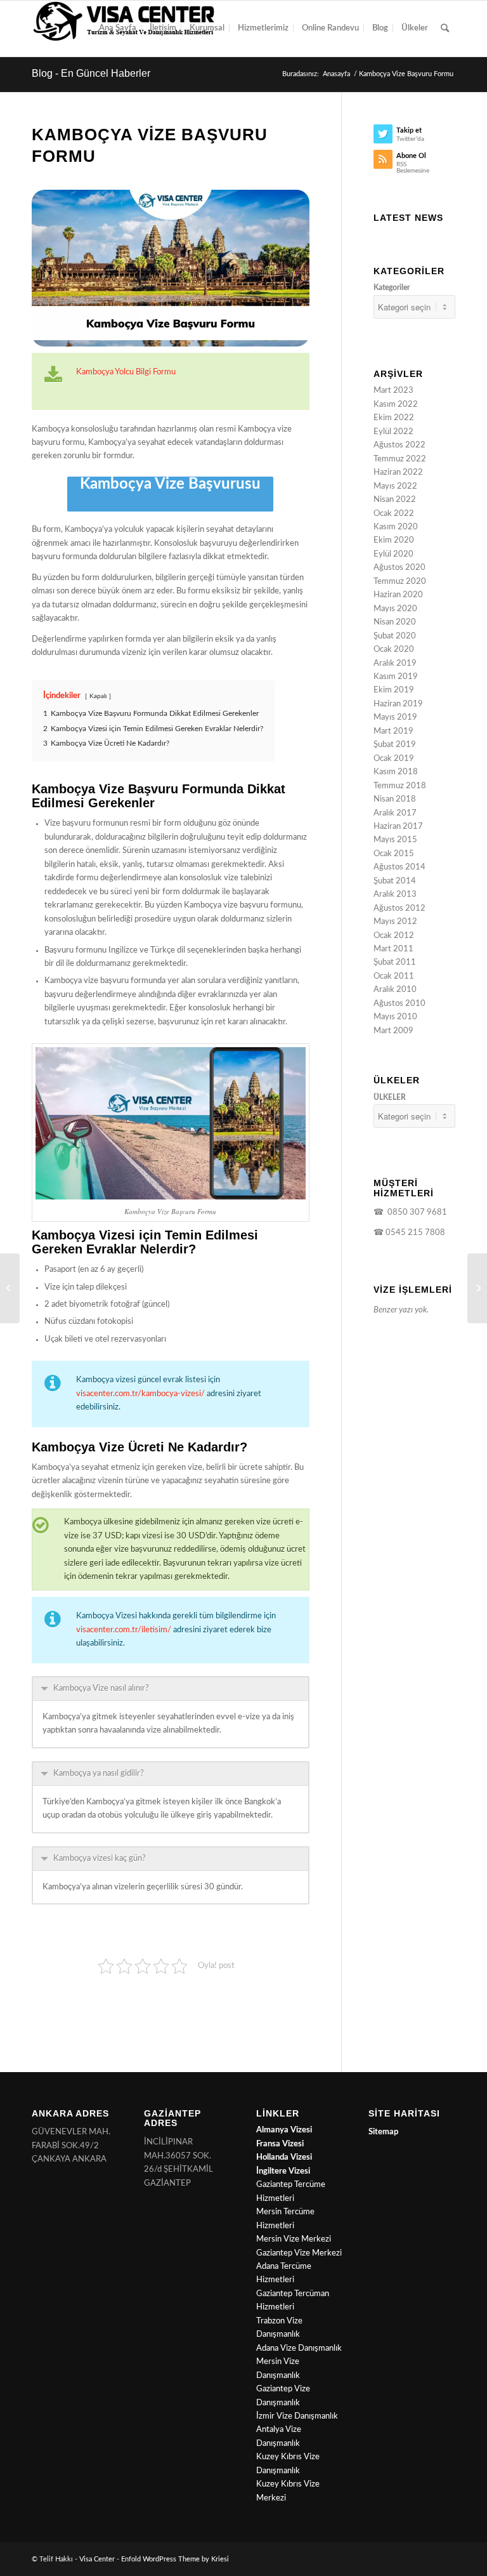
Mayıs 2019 (395, 717)
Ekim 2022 (394, 418)
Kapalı (98, 696)
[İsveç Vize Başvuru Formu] (477, 1288)
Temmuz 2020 (400, 582)
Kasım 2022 (396, 405)
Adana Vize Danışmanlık (299, 2348)
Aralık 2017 (395, 813)
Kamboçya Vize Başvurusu (170, 484)
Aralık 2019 (395, 664)
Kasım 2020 (396, 527)
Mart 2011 (393, 949)
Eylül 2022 (393, 432)
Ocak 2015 (394, 854)
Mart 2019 (393, 731)
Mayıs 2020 (395, 609)
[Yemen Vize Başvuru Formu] (10, 1288)
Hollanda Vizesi (284, 2157)
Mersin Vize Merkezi (294, 2239)
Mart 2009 (393, 1031)
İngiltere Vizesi (283, 2171)
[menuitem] (118, 29)
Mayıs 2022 (395, 486)
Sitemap (383, 2132)
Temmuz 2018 (400, 786)
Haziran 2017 (398, 827)
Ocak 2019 (394, 759)
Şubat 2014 (395, 881)
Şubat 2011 (395, 962)
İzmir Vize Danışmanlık (297, 2416)
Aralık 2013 (395, 895)
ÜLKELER (390, 1097)
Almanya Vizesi (284, 2130)
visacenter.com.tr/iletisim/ (124, 1630)
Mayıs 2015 (395, 840)
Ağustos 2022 (399, 445)
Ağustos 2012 (399, 908)
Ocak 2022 (394, 514)
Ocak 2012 (394, 936)
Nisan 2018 (395, 799)
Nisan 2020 (395, 622)
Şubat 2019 (395, 745)
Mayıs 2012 (395, 922)
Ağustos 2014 (399, 867)
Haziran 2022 (398, 472)
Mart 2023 (393, 391)
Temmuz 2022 (400, 459)
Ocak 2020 (394, 650)
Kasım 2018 (396, 772)
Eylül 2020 (393, 554)
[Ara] (445, 29)
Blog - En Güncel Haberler (91, 73)
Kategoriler (392, 287)
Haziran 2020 (398, 595)
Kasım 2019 (396, 677)
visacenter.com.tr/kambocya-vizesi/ (140, 1394)
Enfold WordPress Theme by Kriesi (175, 2559)
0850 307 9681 (415, 1212)
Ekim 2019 (394, 690)
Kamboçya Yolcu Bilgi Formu (126, 372)
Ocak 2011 (394, 976)
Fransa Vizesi (280, 2144)
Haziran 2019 (398, 704)
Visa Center (97, 2559)
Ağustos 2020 (399, 568)
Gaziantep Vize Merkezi (299, 2253)
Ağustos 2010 (399, 1004)
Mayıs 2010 (395, 1017)
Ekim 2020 (394, 540)
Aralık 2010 (395, 990)
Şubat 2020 (395, 636)
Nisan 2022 (395, 500)
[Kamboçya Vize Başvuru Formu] (171, 268)
